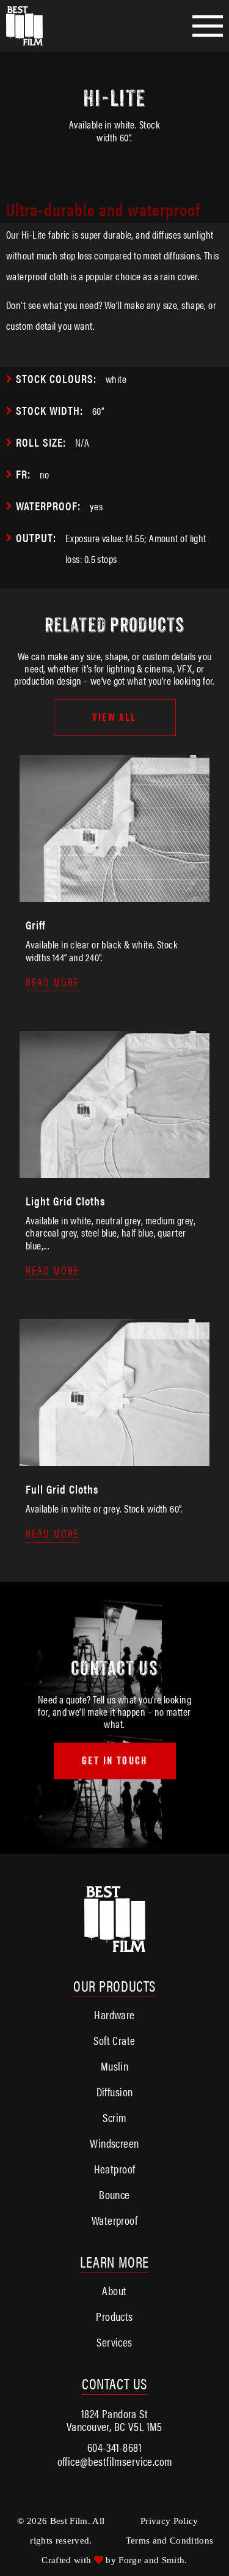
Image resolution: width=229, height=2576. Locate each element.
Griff (35, 925)
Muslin (115, 2066)
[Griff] (114, 895)
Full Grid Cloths (62, 1489)
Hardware (114, 2015)
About (114, 2291)
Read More (53, 982)
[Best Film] (37, 26)
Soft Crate (114, 2040)
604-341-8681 (114, 2447)
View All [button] (114, 717)
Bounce (114, 2194)
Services (114, 2342)
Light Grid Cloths (65, 1201)
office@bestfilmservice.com (115, 2461)
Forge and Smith (151, 2560)
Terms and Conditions (170, 2541)
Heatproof (115, 2169)
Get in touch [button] (114, 1761)
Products (114, 2316)
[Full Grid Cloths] (114, 1459)
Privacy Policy (169, 2521)
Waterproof (114, 2220)
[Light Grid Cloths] (114, 1171)
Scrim (114, 2117)
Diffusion (115, 2092)
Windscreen (114, 2143)
